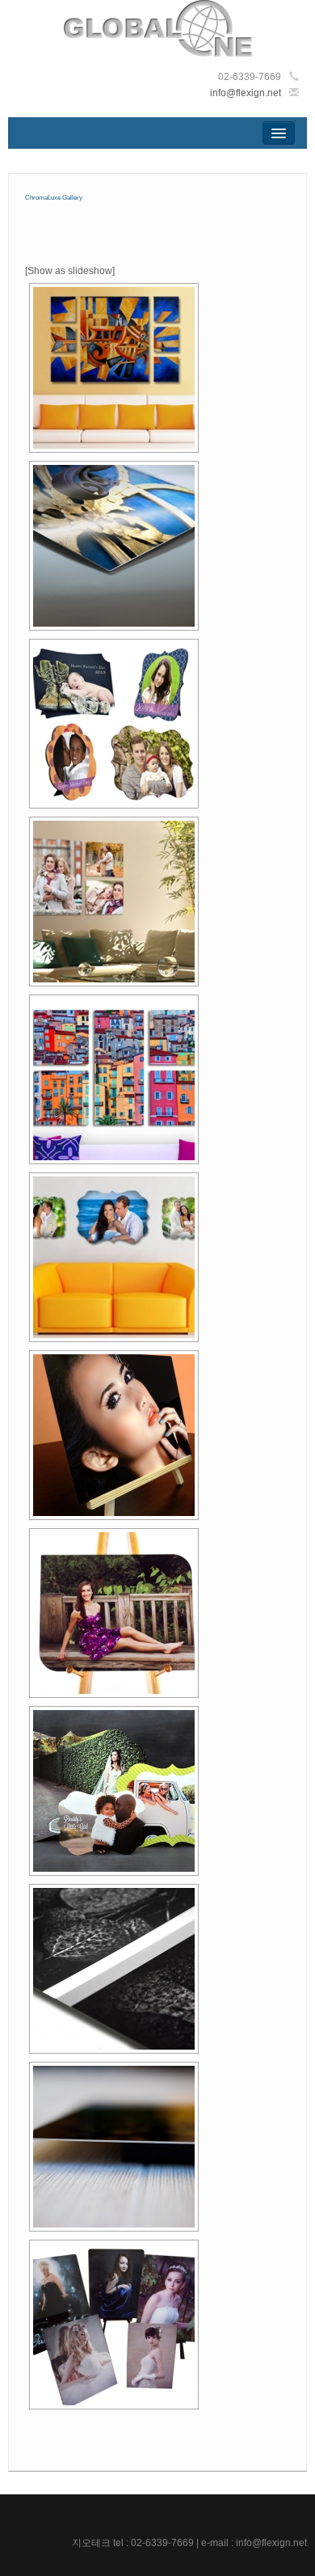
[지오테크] (158, 27)
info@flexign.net (246, 93)
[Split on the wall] (114, 368)
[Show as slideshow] (70, 271)
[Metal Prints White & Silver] (114, 1969)
